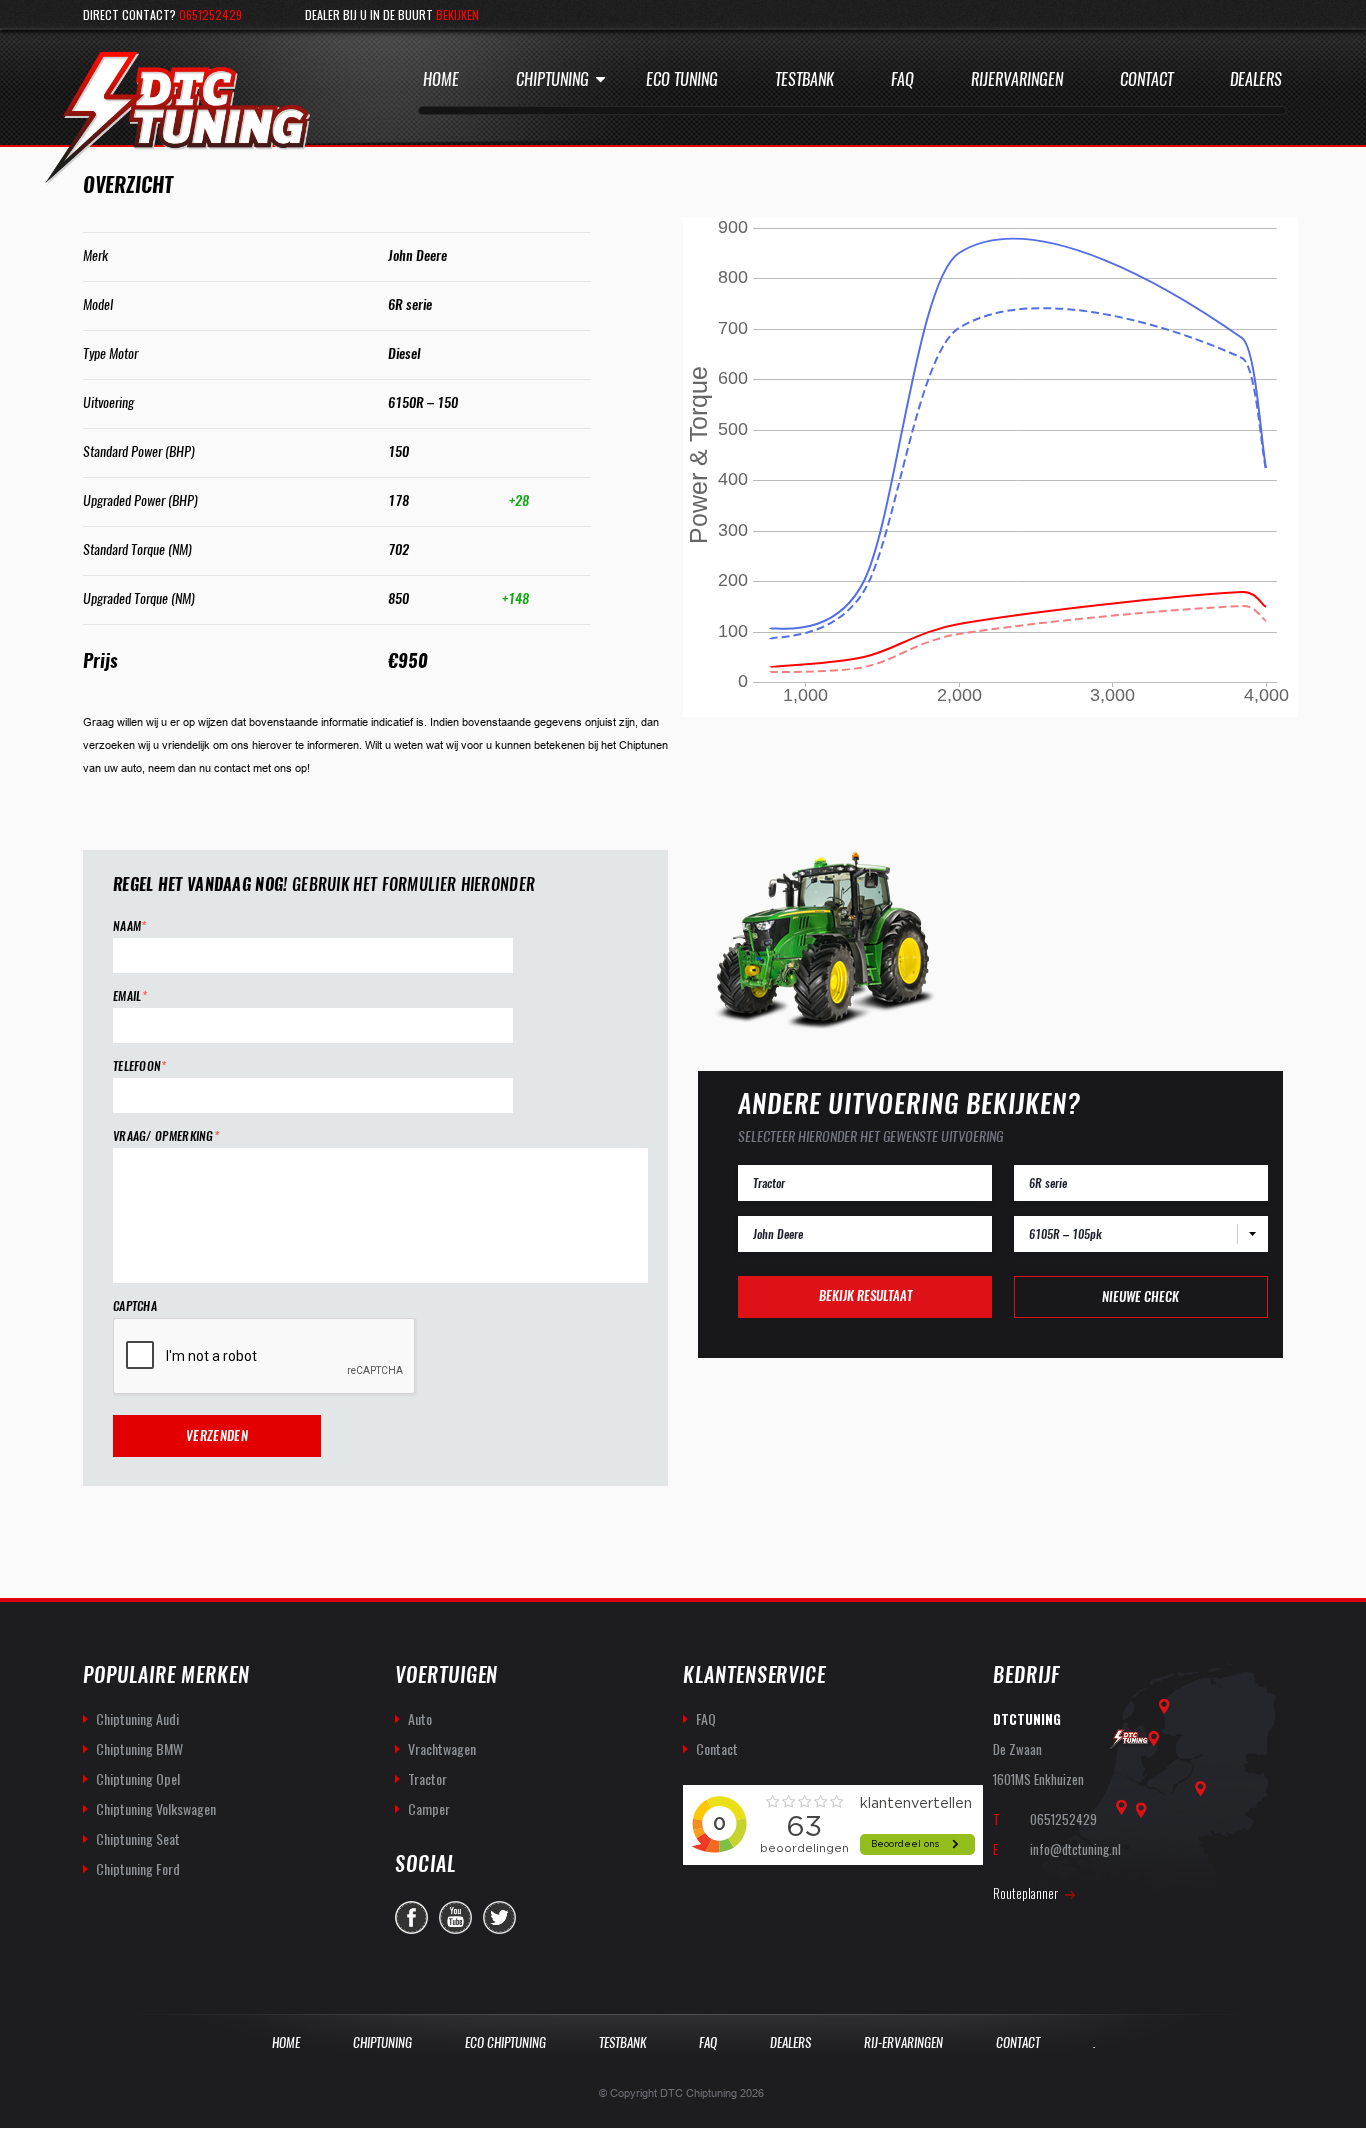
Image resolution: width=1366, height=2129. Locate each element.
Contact (1146, 79)
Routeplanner (1025, 1893)
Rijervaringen (1017, 79)
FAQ (706, 1718)
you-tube (455, 1917)
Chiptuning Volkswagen (156, 1808)
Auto (420, 1718)
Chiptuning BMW (139, 1748)
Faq (902, 79)
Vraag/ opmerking (166, 1136)
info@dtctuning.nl (1075, 1849)
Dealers (1256, 79)
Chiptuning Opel (138, 1778)
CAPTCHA (135, 1306)
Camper (429, 1808)
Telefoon (140, 1066)
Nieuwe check (1140, 1296)
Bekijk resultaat (865, 1295)
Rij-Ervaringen (903, 2042)
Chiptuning (552, 79)
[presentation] (265, 1357)
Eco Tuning (682, 79)
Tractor (427, 1778)
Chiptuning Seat (138, 1838)
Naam (130, 926)
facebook (411, 1917)
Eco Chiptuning (505, 2042)
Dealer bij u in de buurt (392, 14)
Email (130, 996)
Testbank (804, 79)
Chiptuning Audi (137, 1718)
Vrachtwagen (442, 1748)
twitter (499, 1917)
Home (441, 79)
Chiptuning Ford (138, 1868)
